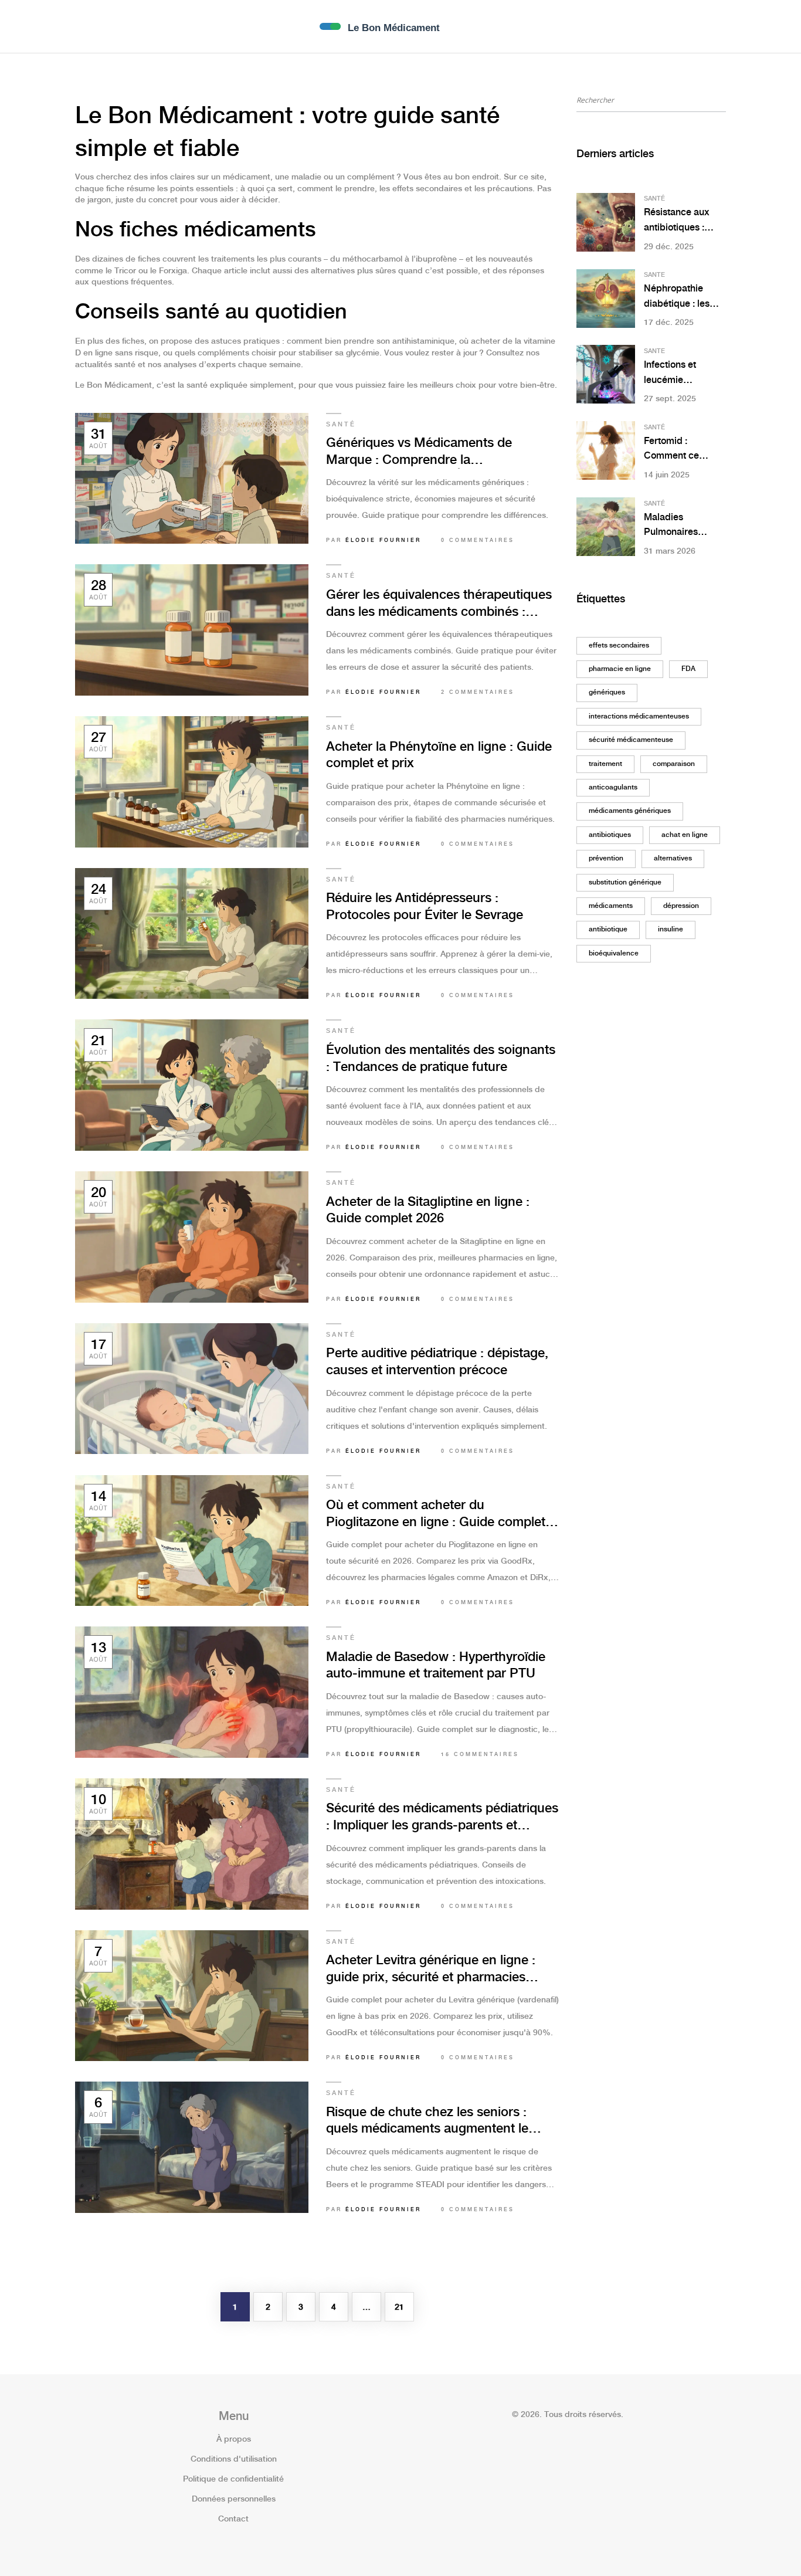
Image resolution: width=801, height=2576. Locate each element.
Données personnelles (234, 2499)
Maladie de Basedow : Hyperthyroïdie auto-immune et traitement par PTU (436, 1666)
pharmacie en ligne (620, 669)
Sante (654, 275)
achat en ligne (685, 835)
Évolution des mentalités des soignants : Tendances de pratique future (441, 1059)
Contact (233, 2519)
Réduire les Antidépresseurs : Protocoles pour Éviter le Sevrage (425, 907)
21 (399, 2307)
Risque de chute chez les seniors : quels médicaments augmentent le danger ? (427, 2122)
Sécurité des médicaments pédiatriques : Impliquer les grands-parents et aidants (442, 1818)
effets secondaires (619, 645)
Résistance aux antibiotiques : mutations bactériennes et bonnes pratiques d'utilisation (681, 221)
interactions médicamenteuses (639, 716)
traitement (605, 764)
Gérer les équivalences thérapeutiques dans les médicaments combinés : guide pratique (439, 604)
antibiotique (608, 929)
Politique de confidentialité (233, 2479)
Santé (341, 425)
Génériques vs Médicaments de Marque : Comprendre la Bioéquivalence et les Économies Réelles (423, 453)
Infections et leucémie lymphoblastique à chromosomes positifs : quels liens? (683, 374)
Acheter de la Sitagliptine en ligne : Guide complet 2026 (428, 1211)
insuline (671, 929)
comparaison (674, 764)
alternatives (673, 858)
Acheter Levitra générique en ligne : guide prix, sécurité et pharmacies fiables (431, 1970)
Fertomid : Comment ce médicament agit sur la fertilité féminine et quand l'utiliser (683, 450)
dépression (681, 906)
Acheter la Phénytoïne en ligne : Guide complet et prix (439, 755)
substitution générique (625, 882)
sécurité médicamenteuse (631, 740)
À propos (234, 2439)
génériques (607, 692)
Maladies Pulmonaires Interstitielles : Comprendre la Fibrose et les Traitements (676, 526)
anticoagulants (613, 787)
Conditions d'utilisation (234, 2459)
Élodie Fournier (383, 540)
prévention (606, 858)
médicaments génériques (630, 811)
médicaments (611, 906)
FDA (688, 669)
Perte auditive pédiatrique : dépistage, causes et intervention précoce (437, 1362)
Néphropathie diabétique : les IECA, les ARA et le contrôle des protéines (684, 298)
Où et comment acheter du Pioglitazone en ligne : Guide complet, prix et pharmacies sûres (437, 1515)
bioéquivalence (614, 953)
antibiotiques (610, 835)
